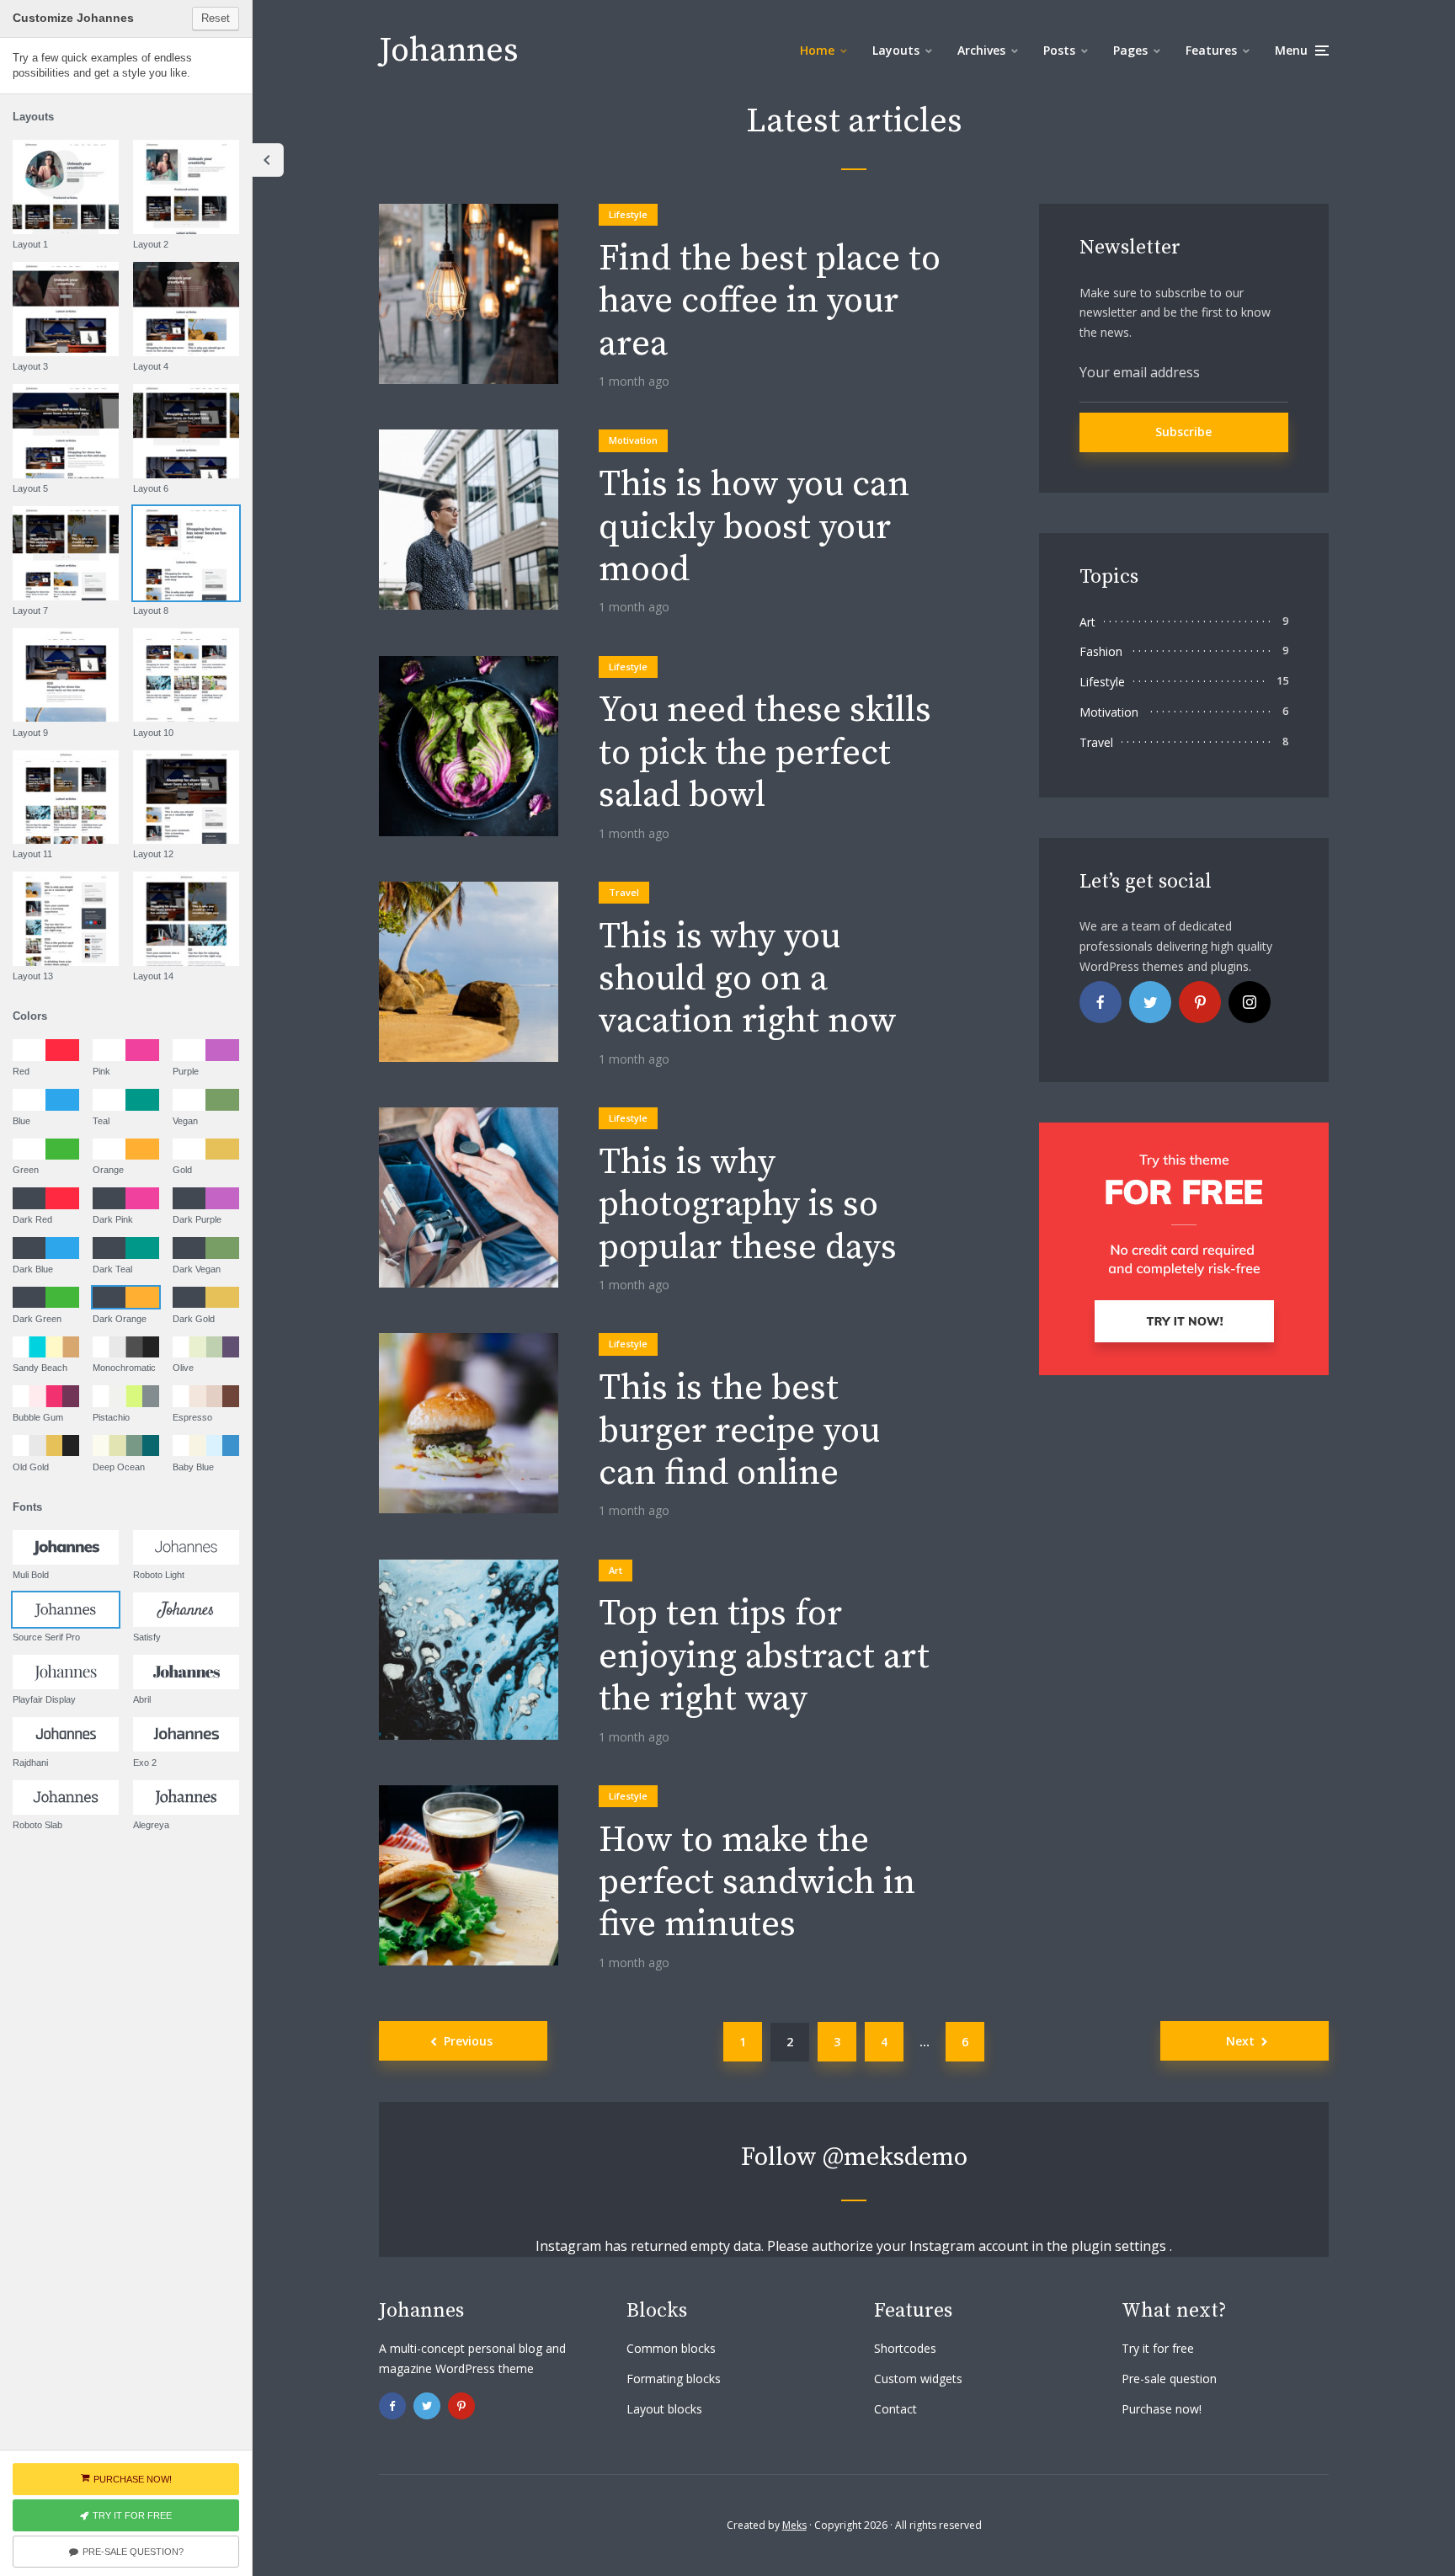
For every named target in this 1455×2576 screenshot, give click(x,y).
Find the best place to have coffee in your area (770, 302)
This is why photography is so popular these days (748, 1205)
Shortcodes (905, 2348)
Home (817, 50)
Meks (794, 2525)
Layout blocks (664, 2409)
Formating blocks (674, 2379)
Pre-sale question (1169, 2379)
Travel (624, 892)
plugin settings (1120, 2246)
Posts (1059, 50)
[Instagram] (1250, 1002)
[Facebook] (1101, 1002)
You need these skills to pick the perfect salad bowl (765, 753)
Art (616, 1570)
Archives (981, 50)
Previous (468, 2041)
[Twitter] (1150, 1002)
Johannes (449, 51)
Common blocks (671, 2348)
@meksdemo (895, 2157)
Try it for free (1158, 2348)
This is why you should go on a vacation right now (748, 980)
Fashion (1101, 651)
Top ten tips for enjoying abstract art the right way (764, 1657)
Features (1211, 50)
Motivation (633, 440)
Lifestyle (628, 214)
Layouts (896, 50)
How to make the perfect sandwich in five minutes (757, 1883)
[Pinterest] (1200, 1002)
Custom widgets (918, 2379)
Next (1240, 2041)
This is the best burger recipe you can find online (739, 1431)
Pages (1130, 50)
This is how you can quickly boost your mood (754, 528)
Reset (216, 18)
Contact (895, 2409)
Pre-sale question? (133, 2552)
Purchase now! (1162, 2409)
